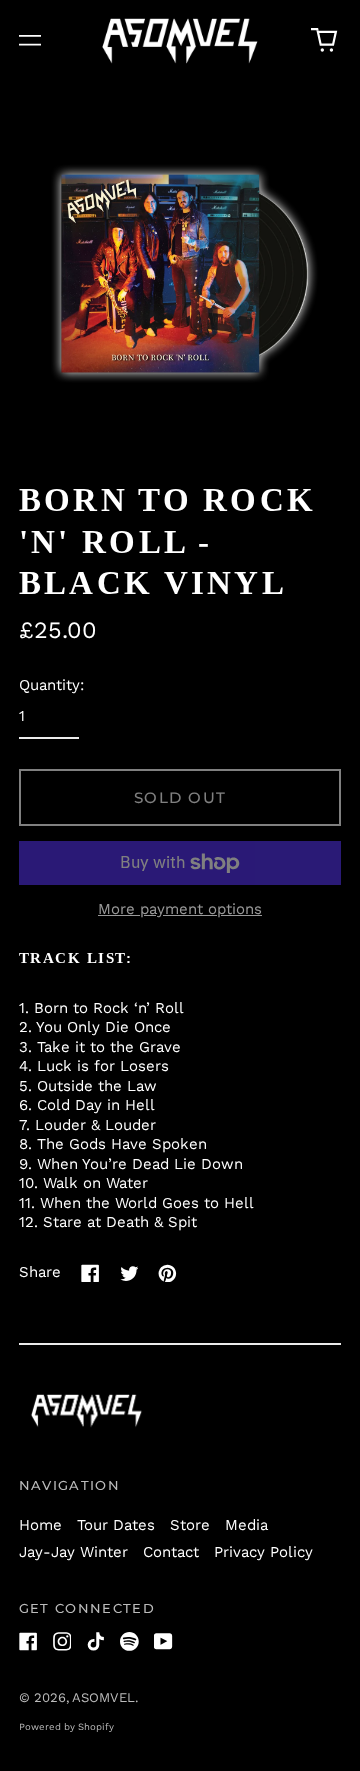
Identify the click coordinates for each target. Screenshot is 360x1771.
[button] (325, 41)
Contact (171, 1552)
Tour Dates (116, 1525)
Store (190, 1525)
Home (40, 1525)
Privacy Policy (263, 1552)
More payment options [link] (180, 909)
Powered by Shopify (66, 1726)
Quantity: (51, 685)
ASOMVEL (103, 1697)
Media (246, 1525)
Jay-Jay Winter (73, 1552)
